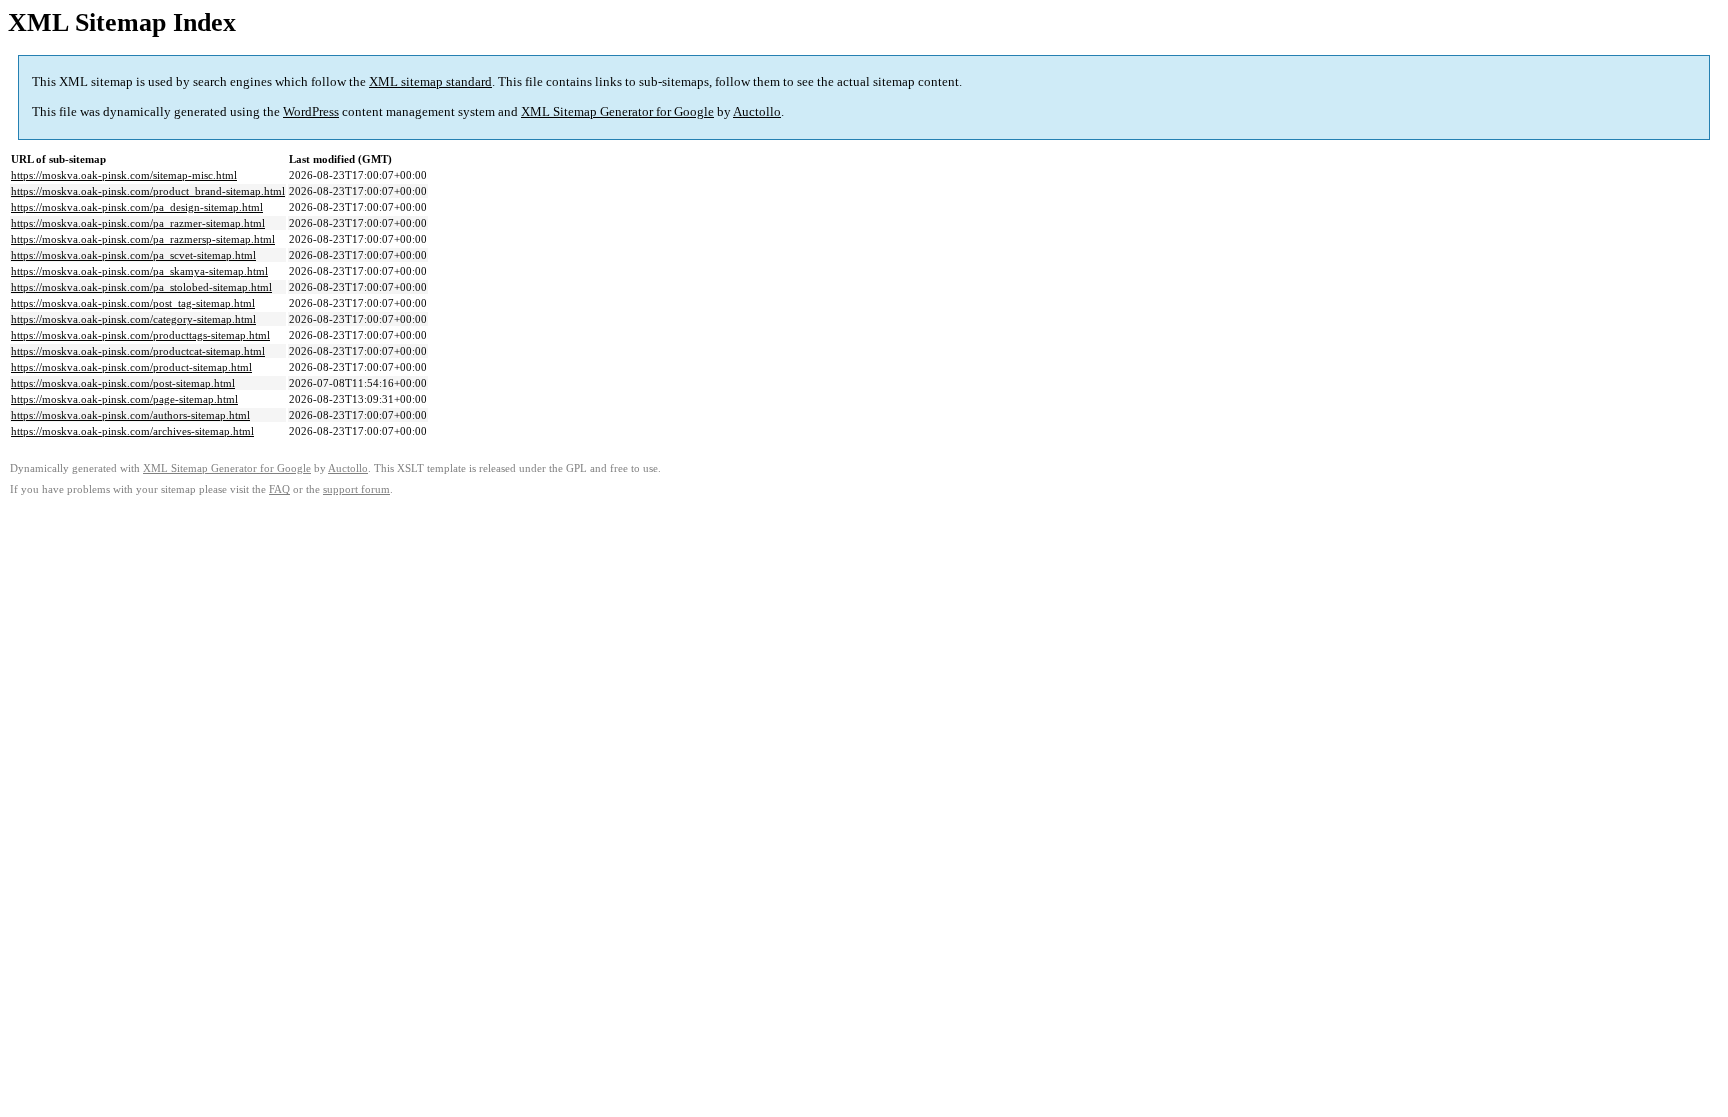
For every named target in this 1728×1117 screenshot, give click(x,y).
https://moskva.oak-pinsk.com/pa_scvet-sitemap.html (133, 255)
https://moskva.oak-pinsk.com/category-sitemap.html (133, 319)
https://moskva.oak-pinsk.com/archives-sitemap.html (132, 431)
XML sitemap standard (430, 81)
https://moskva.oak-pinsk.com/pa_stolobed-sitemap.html (141, 287)
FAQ (279, 489)
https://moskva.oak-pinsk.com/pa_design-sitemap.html (137, 207)
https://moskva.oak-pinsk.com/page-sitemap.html (124, 399)
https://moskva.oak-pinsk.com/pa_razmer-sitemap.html (138, 223)
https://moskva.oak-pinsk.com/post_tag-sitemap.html (133, 303)
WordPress (311, 111)
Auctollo (757, 111)
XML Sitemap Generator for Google (617, 111)
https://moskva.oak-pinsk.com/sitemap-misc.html (124, 175)
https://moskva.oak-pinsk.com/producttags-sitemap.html (140, 335)
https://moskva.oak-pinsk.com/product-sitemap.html (131, 367)
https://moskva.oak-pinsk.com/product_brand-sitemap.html (148, 191)
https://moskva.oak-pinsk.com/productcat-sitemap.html (138, 351)
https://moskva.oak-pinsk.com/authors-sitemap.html (130, 415)
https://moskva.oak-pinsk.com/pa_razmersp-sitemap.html (143, 239)
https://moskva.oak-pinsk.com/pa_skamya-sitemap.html (139, 271)
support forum (356, 489)
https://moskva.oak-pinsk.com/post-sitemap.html (123, 383)
